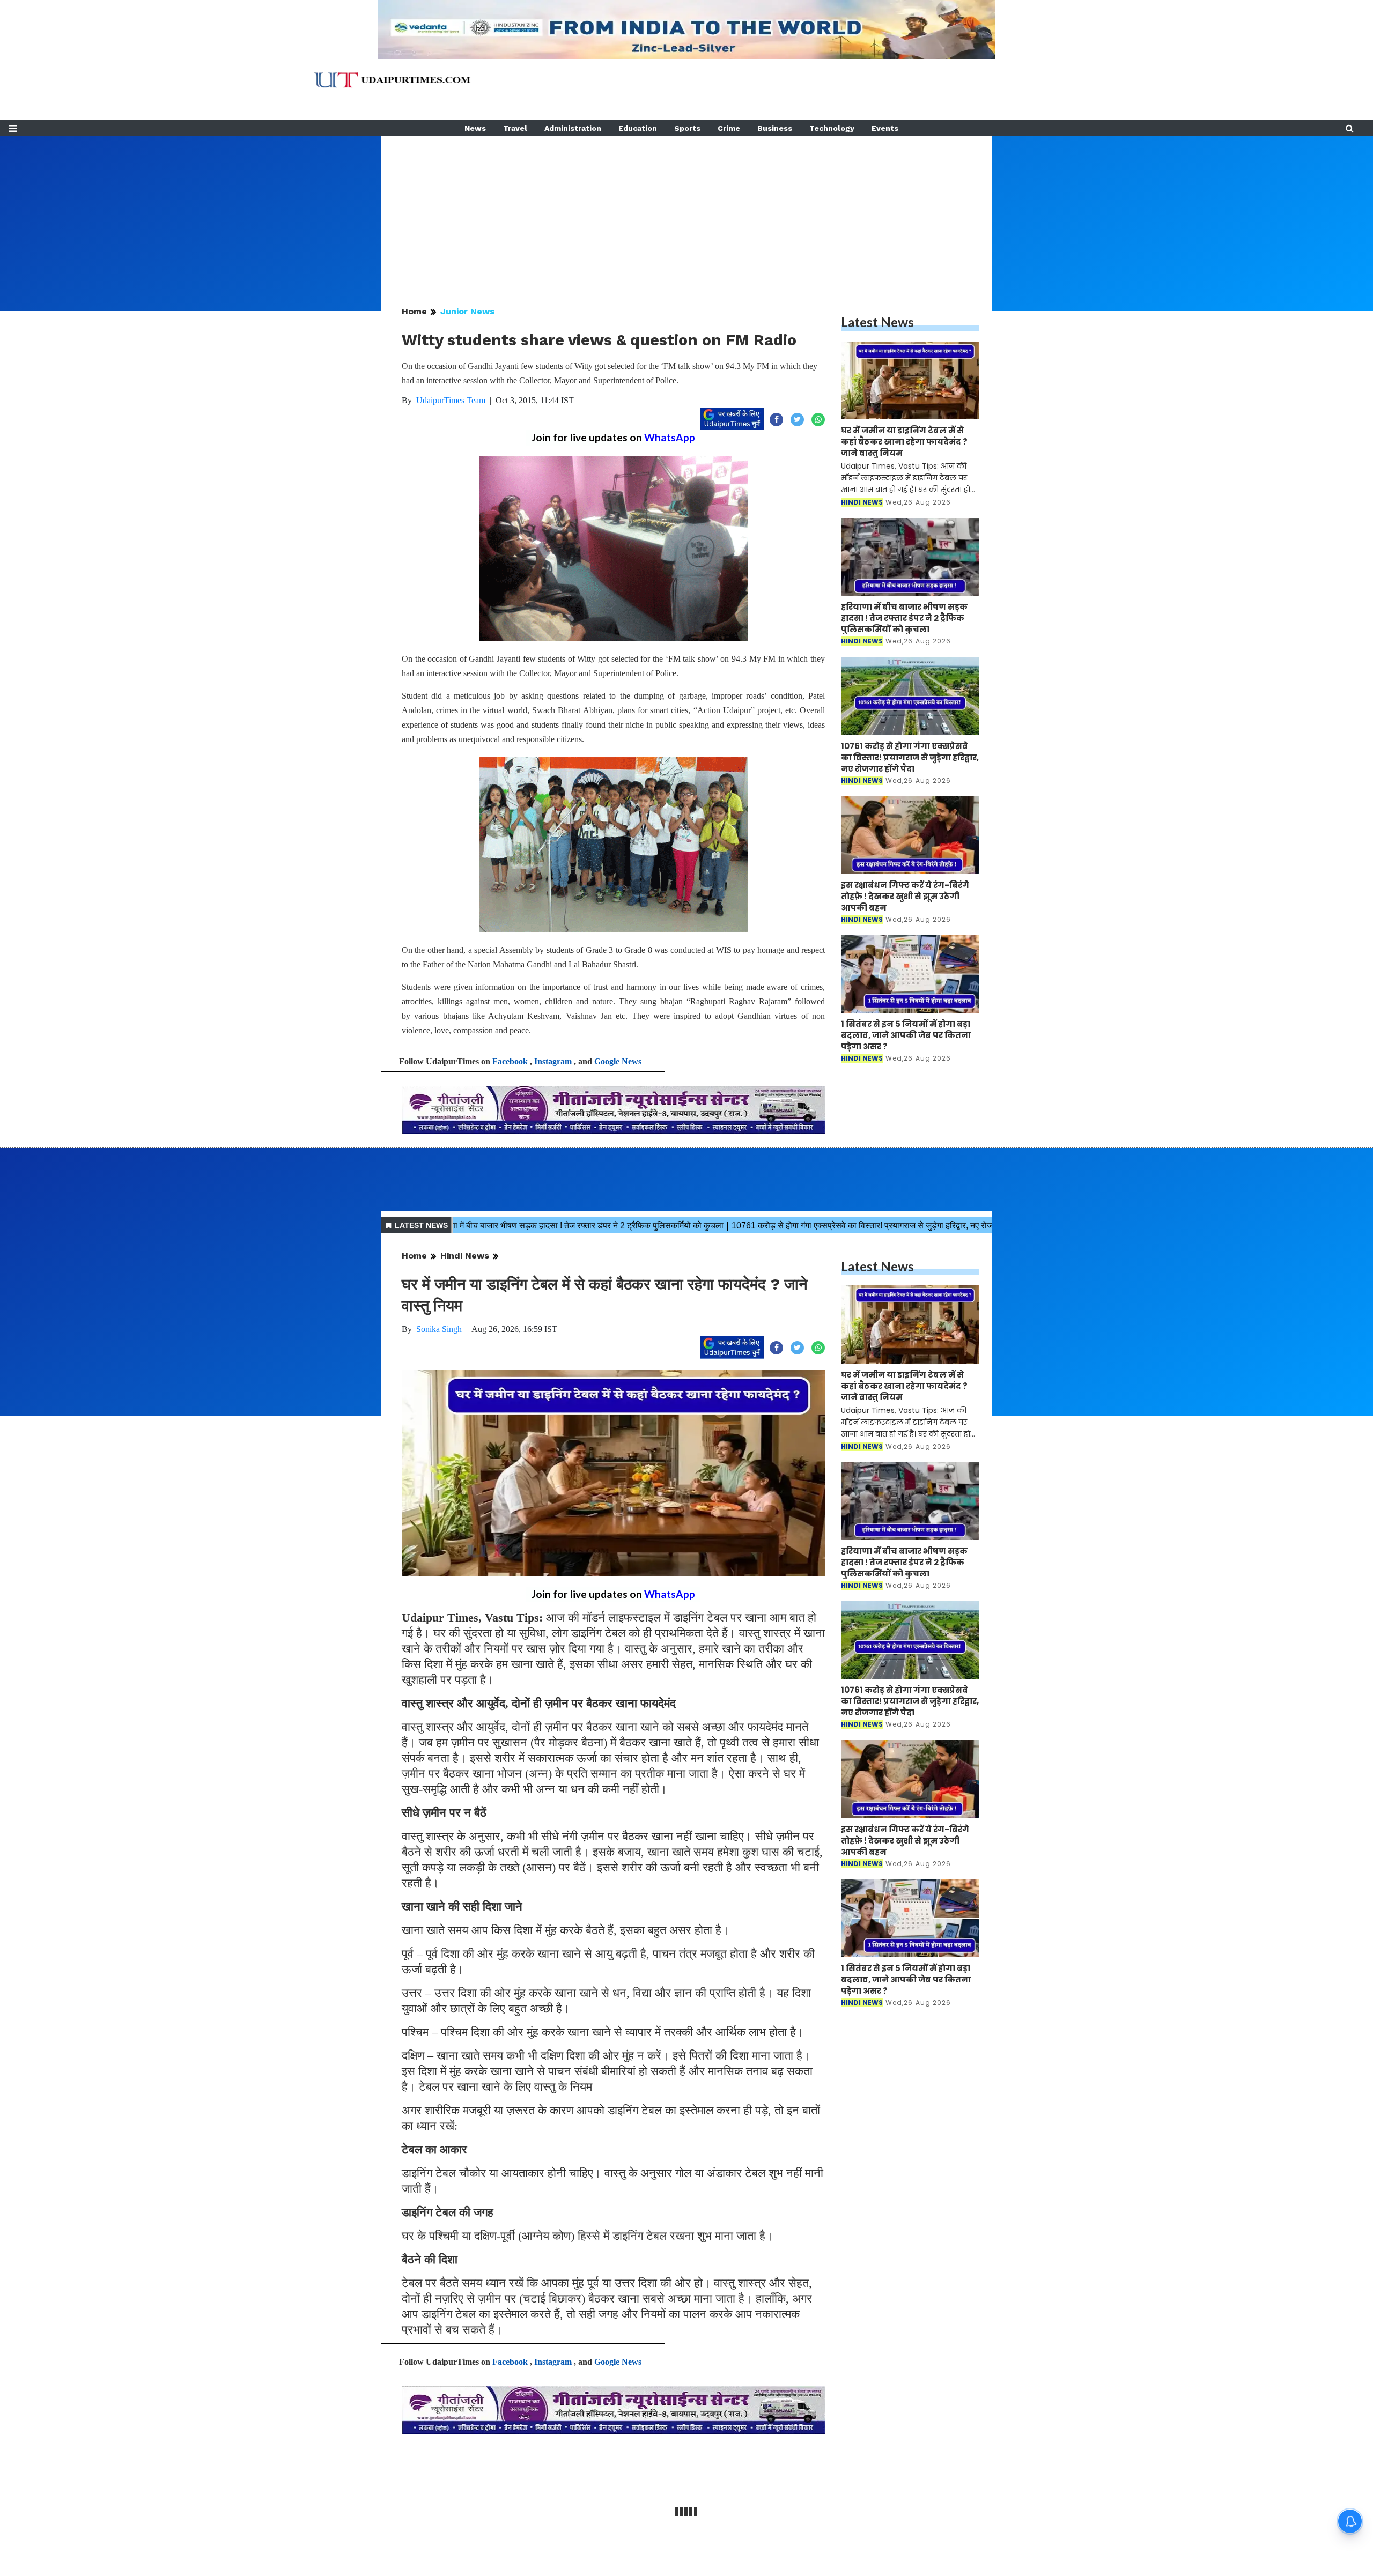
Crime (729, 128)
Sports (687, 128)
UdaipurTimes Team (451, 400)
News (475, 128)
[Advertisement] (686, 211)
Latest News (877, 322)
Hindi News (465, 1256)
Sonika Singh (439, 1329)
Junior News (467, 311)
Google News (618, 1061)
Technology (832, 128)
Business (775, 128)
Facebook (510, 1061)
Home (414, 311)
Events (885, 128)
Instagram (553, 1061)
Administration (573, 128)
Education (638, 128)
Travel (515, 128)
